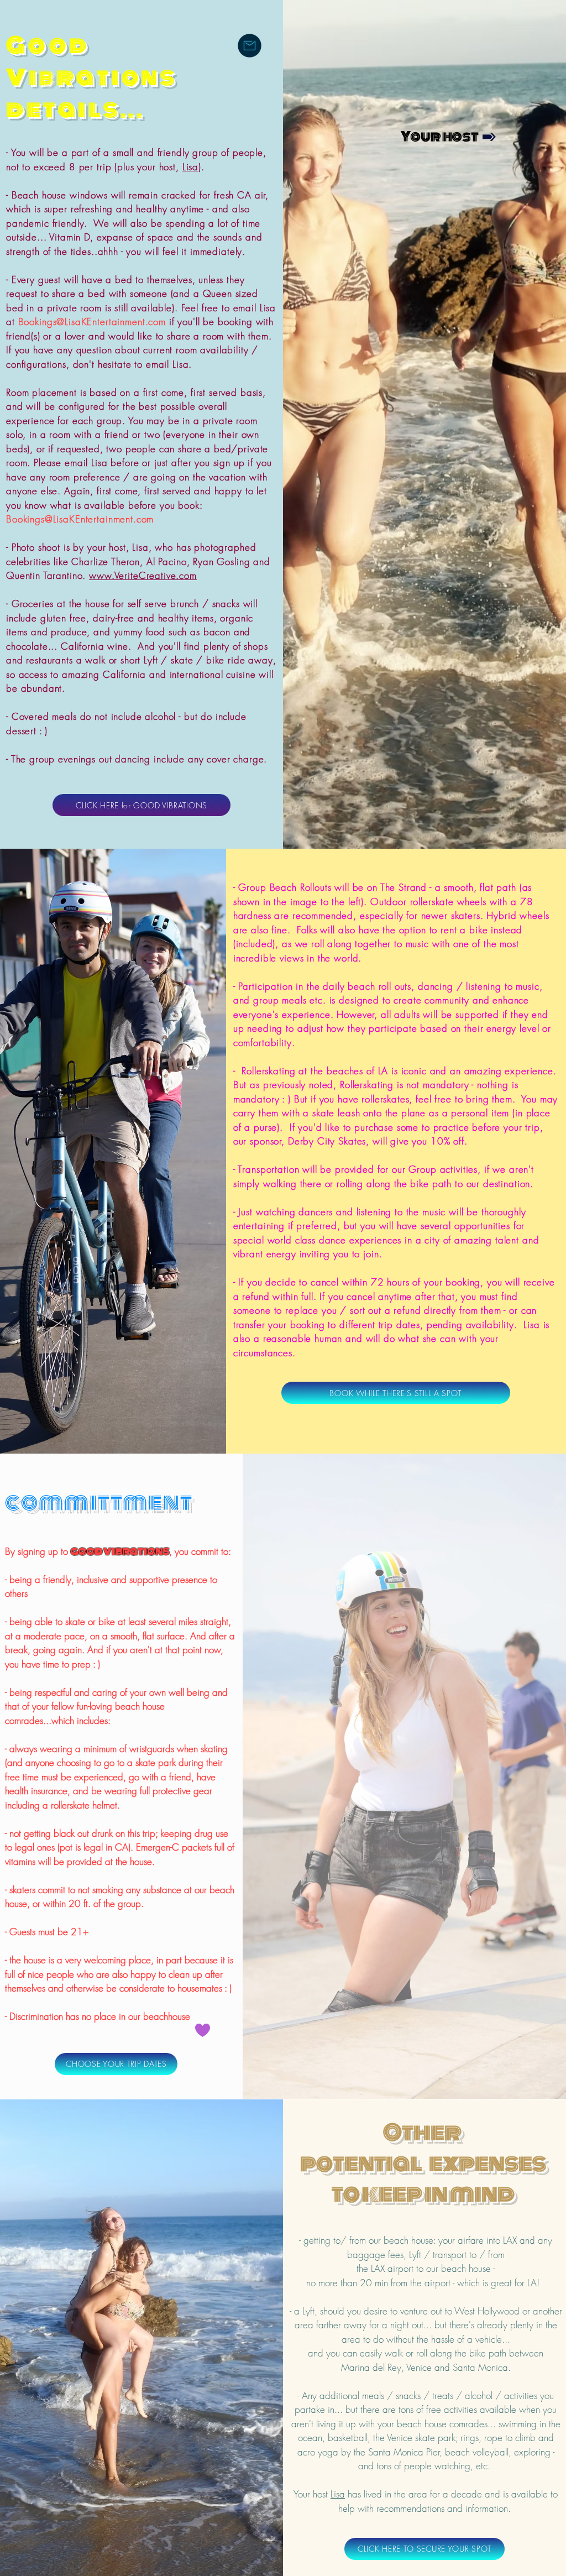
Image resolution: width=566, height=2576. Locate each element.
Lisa (190, 167)
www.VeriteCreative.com (143, 575)
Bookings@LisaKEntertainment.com (92, 322)
